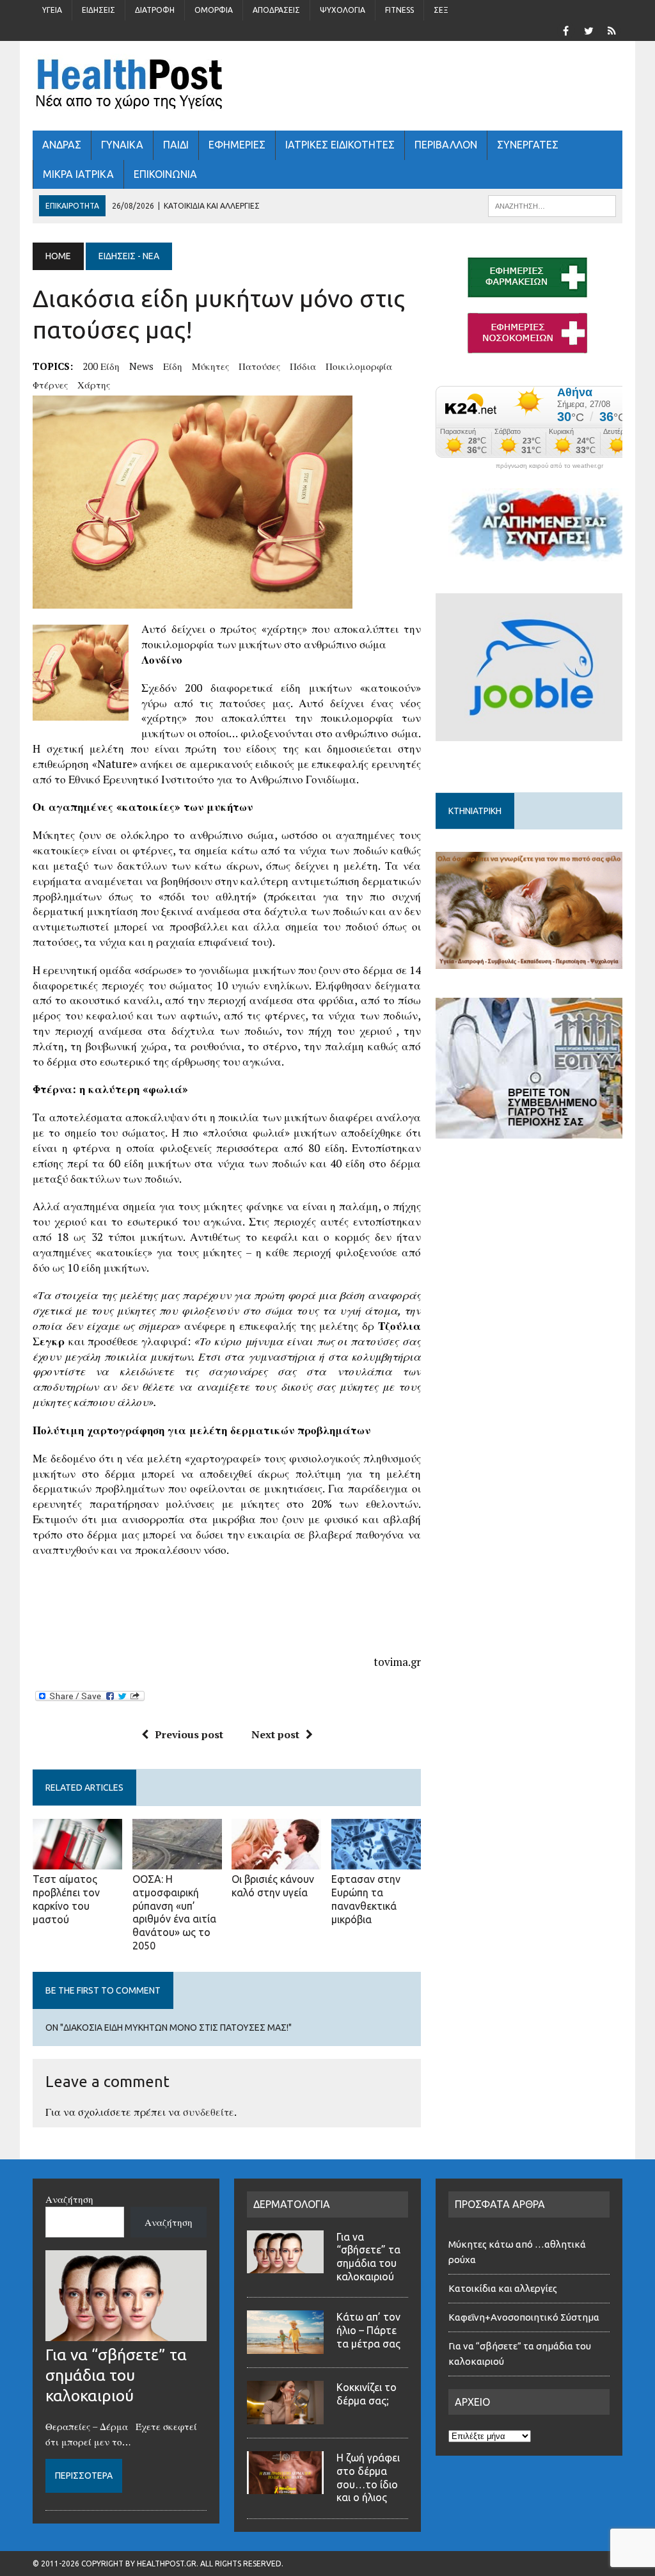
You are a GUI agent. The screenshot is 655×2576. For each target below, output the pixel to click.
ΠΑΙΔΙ (176, 145)
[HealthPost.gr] (327, 86)
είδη (173, 366)
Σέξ (441, 10)
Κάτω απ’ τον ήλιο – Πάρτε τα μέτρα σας (368, 2330)
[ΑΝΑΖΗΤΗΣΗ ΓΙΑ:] (552, 205)
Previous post (189, 1734)
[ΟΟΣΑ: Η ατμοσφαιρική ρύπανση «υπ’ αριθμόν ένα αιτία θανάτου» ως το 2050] (177, 1860)
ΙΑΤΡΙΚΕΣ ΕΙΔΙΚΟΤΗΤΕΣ (340, 145)
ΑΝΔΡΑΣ (62, 145)
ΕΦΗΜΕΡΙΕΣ (237, 145)
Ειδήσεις (99, 10)
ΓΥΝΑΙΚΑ (122, 145)
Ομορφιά (214, 10)
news (141, 366)
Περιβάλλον (446, 145)
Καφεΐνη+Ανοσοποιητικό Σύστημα (524, 2317)
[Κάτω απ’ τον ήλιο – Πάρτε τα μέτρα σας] (285, 2346)
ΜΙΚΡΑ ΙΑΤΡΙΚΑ (78, 174)
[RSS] (612, 29)
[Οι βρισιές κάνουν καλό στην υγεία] (276, 1860)
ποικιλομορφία (359, 366)
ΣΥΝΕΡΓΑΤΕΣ (528, 145)
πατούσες (259, 366)
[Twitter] (589, 29)
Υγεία (52, 10)
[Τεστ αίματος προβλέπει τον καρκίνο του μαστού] (77, 1861)
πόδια (303, 366)
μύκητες (210, 366)
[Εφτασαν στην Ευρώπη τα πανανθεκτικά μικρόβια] (376, 1861)
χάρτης (94, 385)
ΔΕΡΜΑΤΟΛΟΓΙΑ (292, 2204)
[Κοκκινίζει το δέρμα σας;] (285, 2417)
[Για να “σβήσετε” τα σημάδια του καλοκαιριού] (126, 2333)
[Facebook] (566, 29)
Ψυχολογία (343, 10)
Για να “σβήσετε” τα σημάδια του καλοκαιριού (116, 2375)
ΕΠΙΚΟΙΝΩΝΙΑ (165, 174)
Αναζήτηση (69, 2199)
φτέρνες (50, 385)
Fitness (399, 10)
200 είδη (101, 366)
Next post (275, 1734)
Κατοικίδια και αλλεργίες (503, 2288)
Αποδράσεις (276, 10)
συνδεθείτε (209, 2112)
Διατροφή (155, 10)
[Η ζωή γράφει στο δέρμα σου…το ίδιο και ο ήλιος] (285, 2486)
